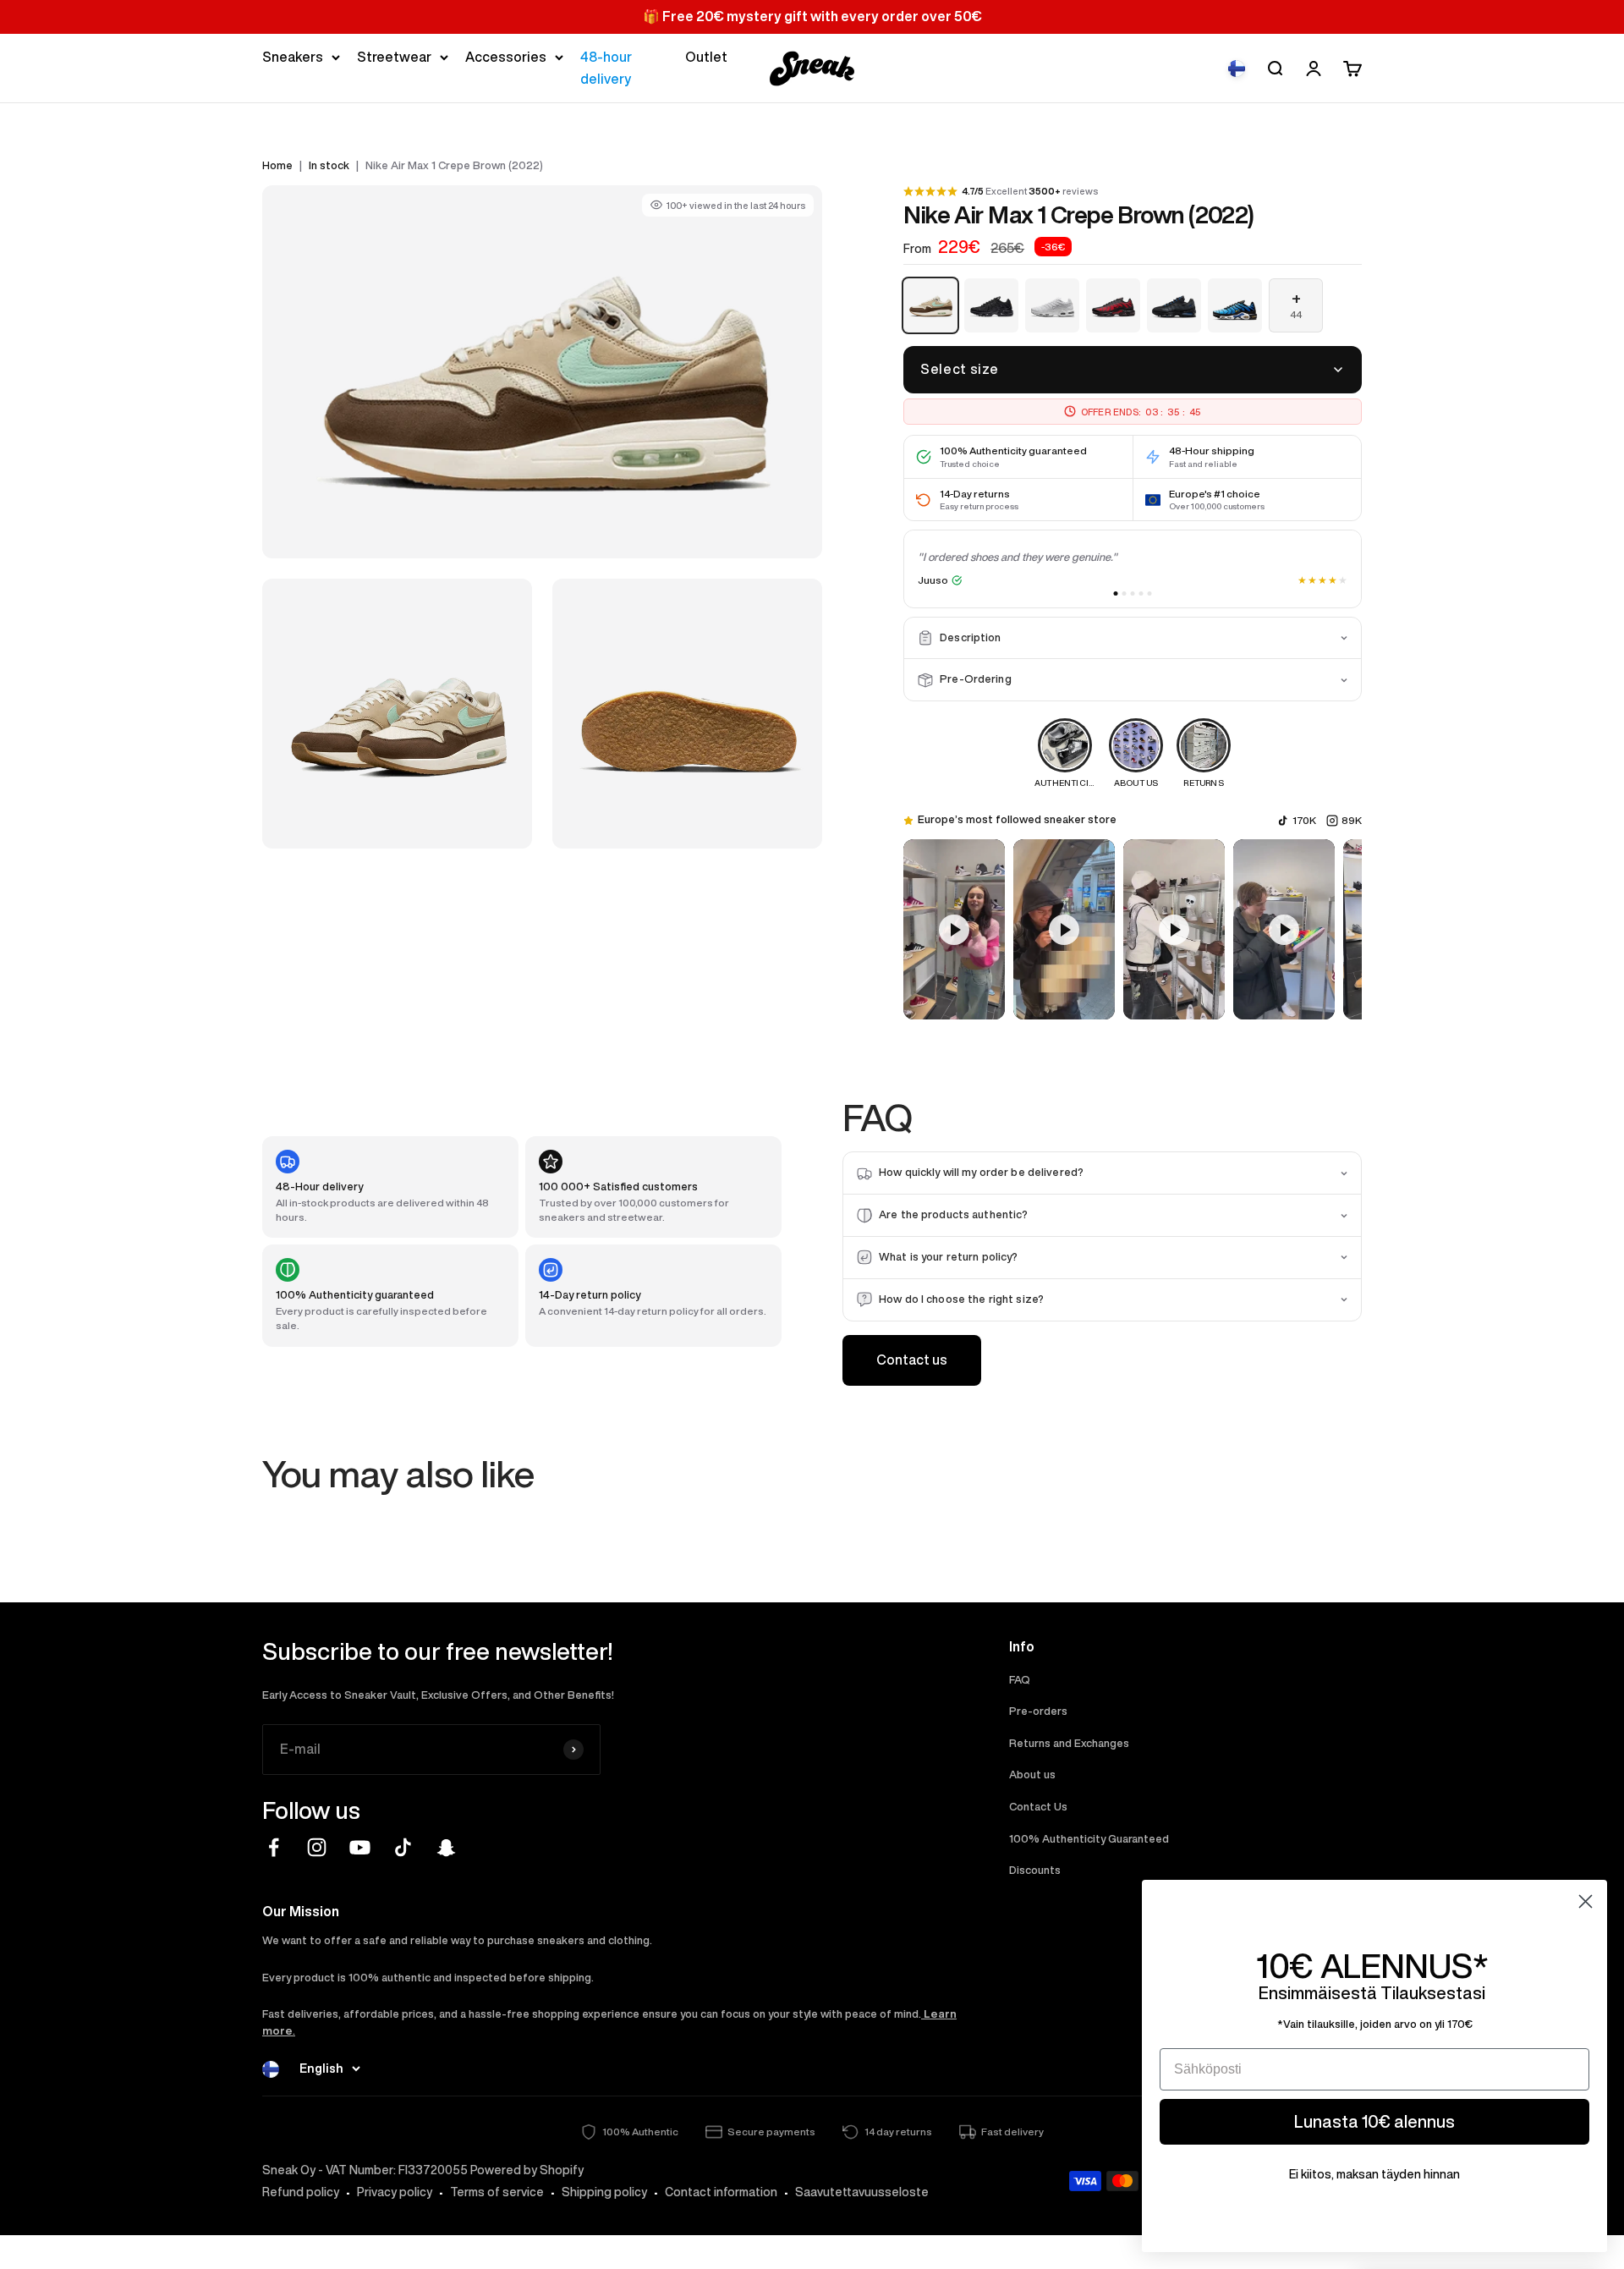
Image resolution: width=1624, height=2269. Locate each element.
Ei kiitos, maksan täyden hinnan (1374, 2174)
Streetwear (394, 57)
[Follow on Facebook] (274, 1847)
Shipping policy (604, 2192)
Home (277, 165)
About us (1032, 1775)
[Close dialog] (1586, 1901)
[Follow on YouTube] (360, 1847)
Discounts (1035, 1870)
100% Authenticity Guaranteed (1089, 1839)
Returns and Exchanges (1069, 1743)
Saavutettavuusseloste (862, 2192)
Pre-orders (1038, 1711)
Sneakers (293, 57)
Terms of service (497, 2192)
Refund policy (301, 2192)
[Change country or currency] (1237, 68)
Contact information (721, 2192)
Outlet (706, 57)
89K (1352, 820)
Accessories (506, 57)
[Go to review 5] (1150, 593)
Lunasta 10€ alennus (1374, 2121)
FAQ (1020, 1680)
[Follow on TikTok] (403, 1847)
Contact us (912, 1360)
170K (1304, 820)
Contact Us (1038, 1807)
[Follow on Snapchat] (446, 1847)
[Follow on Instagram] (317, 1847)
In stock (329, 165)
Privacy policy (395, 2192)
